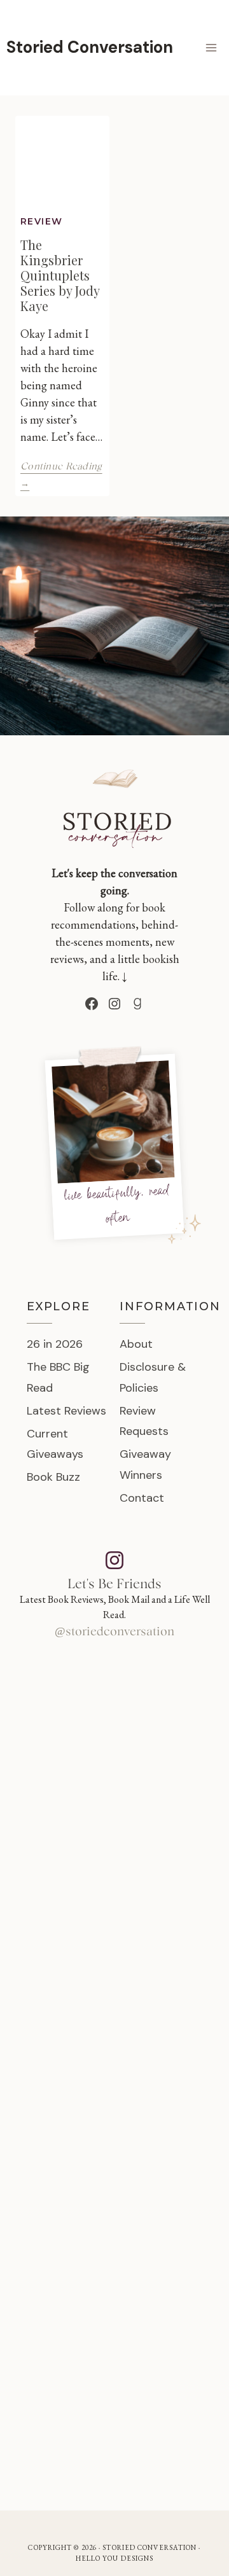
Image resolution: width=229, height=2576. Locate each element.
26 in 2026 (55, 1344)
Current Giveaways (55, 1444)
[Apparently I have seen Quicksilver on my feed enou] (114, 1733)
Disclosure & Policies (153, 1377)
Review (41, 221)
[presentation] (62, 163)
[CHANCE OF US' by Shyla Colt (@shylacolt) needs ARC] (114, 1870)
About (136, 1344)
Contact (142, 1498)
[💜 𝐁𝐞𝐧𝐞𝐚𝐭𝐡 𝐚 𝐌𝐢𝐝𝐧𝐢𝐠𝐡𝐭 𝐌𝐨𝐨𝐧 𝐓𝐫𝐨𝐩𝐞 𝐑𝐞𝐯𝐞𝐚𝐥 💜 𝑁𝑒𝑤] (114, 2145)
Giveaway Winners (145, 1464)
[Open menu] (211, 47)
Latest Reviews (66, 1411)
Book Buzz (53, 1477)
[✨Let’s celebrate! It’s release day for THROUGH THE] (114, 2007)
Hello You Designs (115, 2558)
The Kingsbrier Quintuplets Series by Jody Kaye (60, 275)
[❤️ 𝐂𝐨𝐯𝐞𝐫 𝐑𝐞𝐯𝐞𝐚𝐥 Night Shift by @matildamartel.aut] (114, 2420)
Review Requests (144, 1421)
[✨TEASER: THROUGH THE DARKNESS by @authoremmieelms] (114, 2282)
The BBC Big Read (58, 1377)
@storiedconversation (114, 1632)
